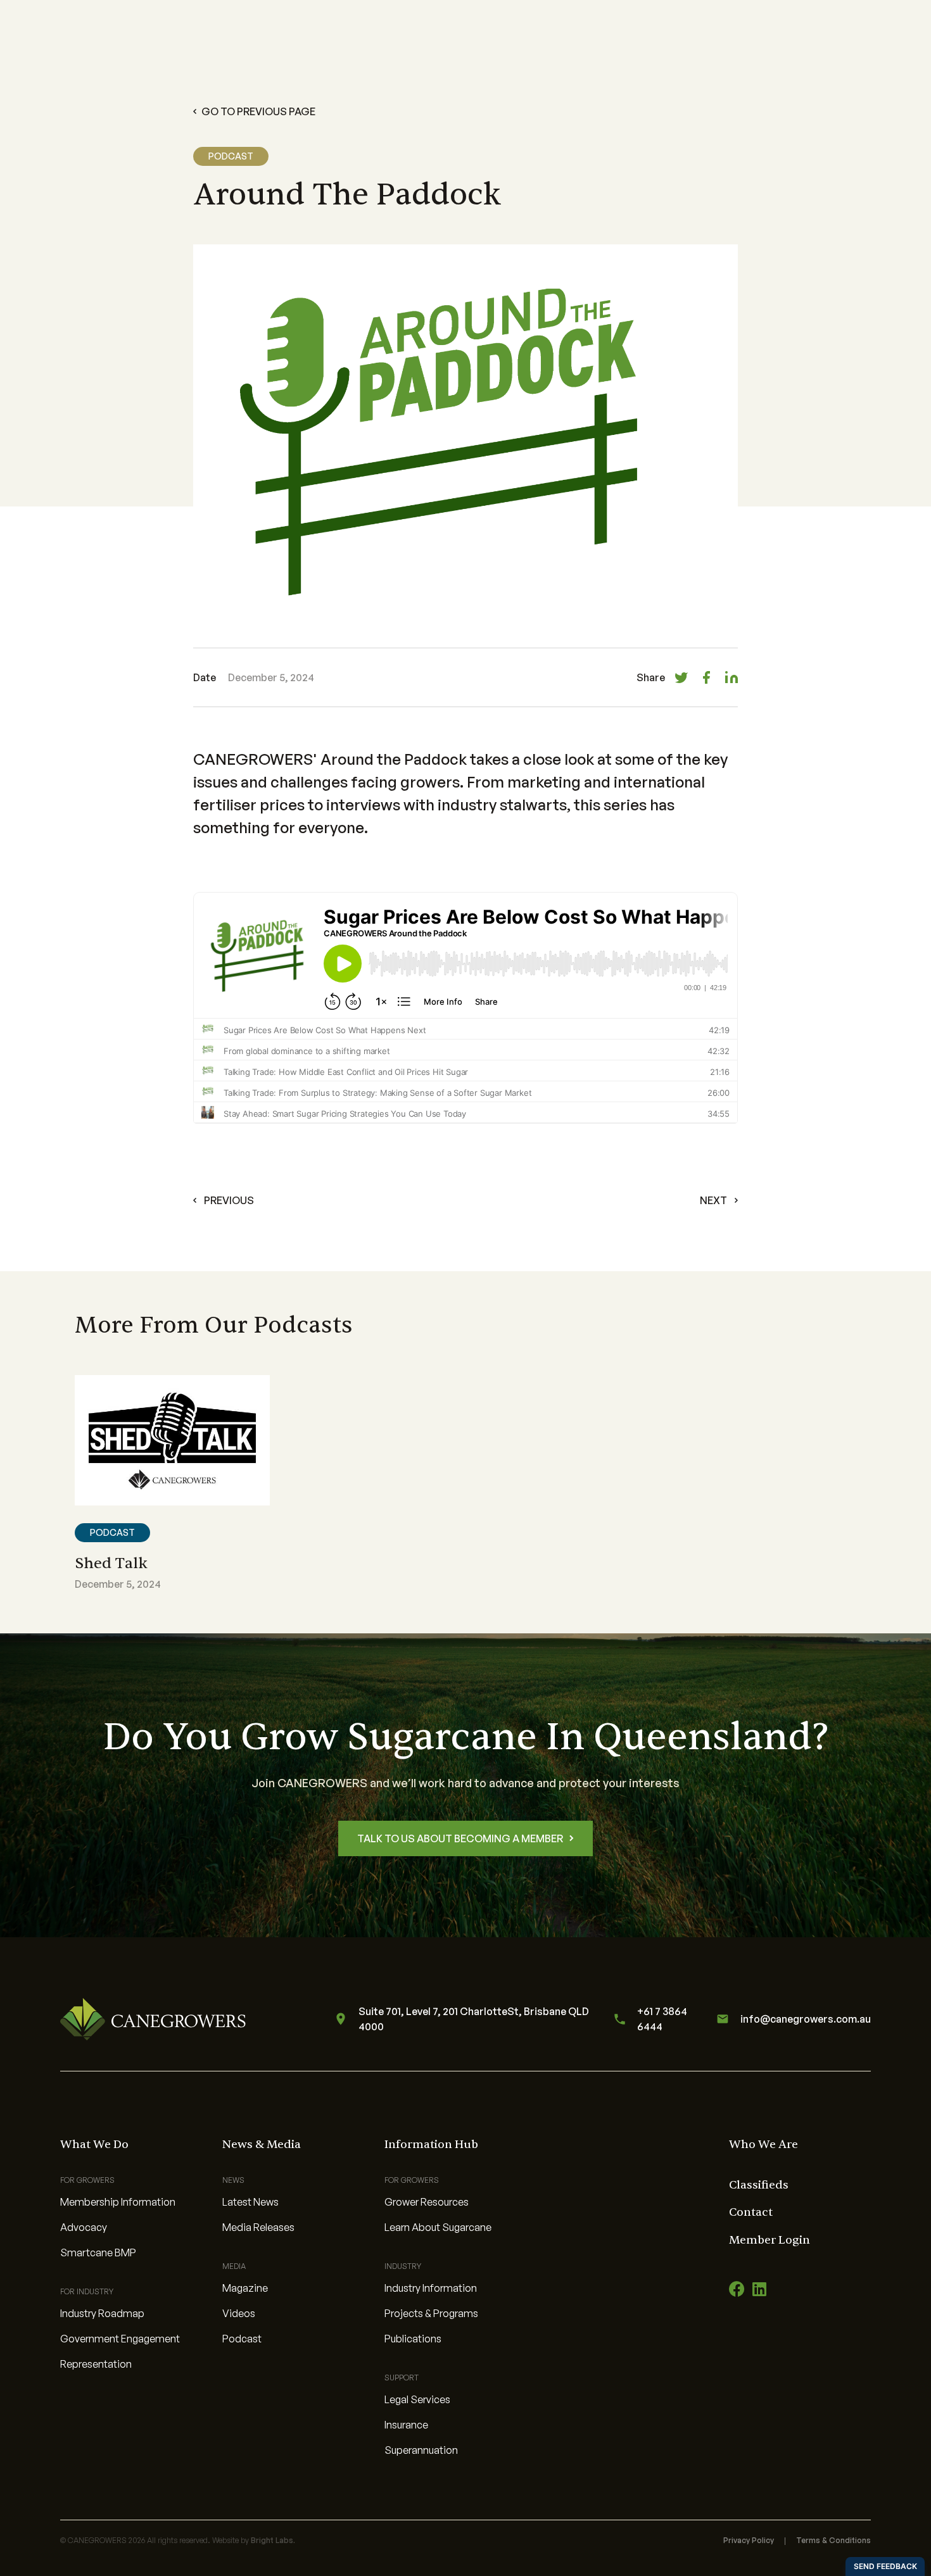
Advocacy (84, 2227)
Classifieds (759, 2185)
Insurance (406, 2425)
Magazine (245, 2288)
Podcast (242, 2339)
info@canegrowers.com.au (806, 2019)
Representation (96, 2364)
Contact (751, 2212)
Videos (239, 2313)
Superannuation (421, 2450)
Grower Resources (427, 2202)
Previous (229, 1200)
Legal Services (417, 2399)
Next (713, 1200)
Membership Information (118, 2202)
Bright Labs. (273, 2540)
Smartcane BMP (98, 2252)
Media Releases (258, 2227)
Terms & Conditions (833, 2540)
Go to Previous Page (258, 111)
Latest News (250, 2202)
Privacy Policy (749, 2540)
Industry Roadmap (102, 2313)
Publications (413, 2339)
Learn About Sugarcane (438, 2227)
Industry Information (431, 2288)
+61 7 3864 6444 (662, 2019)
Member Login (769, 2240)
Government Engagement (120, 2339)
